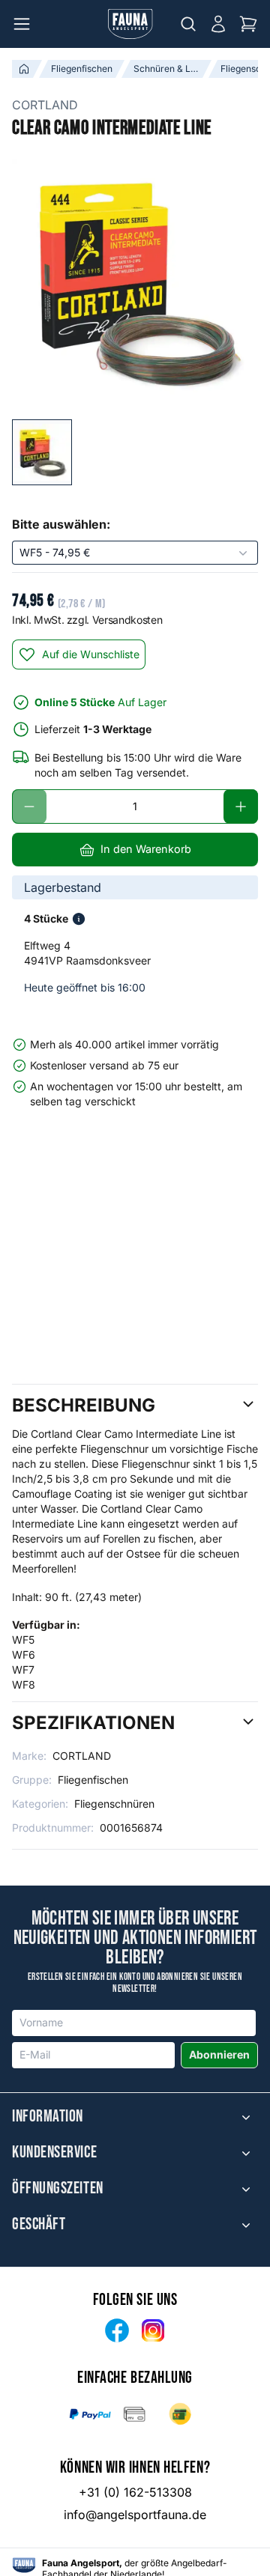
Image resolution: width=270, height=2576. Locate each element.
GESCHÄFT (39, 2225)
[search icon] (188, 24)
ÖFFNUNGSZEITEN (58, 2189)
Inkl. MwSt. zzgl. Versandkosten (87, 620)
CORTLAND (45, 105)
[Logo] (130, 24)
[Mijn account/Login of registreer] (218, 24)
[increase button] (241, 806)
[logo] (24, 2565)
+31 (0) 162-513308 (135, 2492)
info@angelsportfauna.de (135, 2515)
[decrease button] (29, 806)
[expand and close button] (246, 2117)
